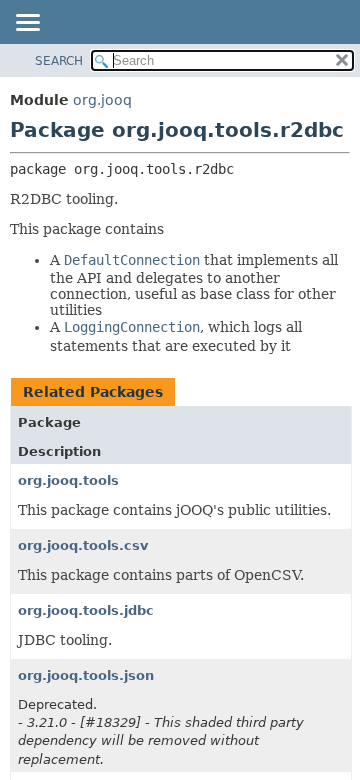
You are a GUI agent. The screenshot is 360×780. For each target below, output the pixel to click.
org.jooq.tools (68, 480)
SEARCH (59, 61)
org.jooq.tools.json (86, 675)
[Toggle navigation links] (27, 24)
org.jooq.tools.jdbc (86, 610)
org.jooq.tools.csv (83, 545)
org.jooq (102, 100)
